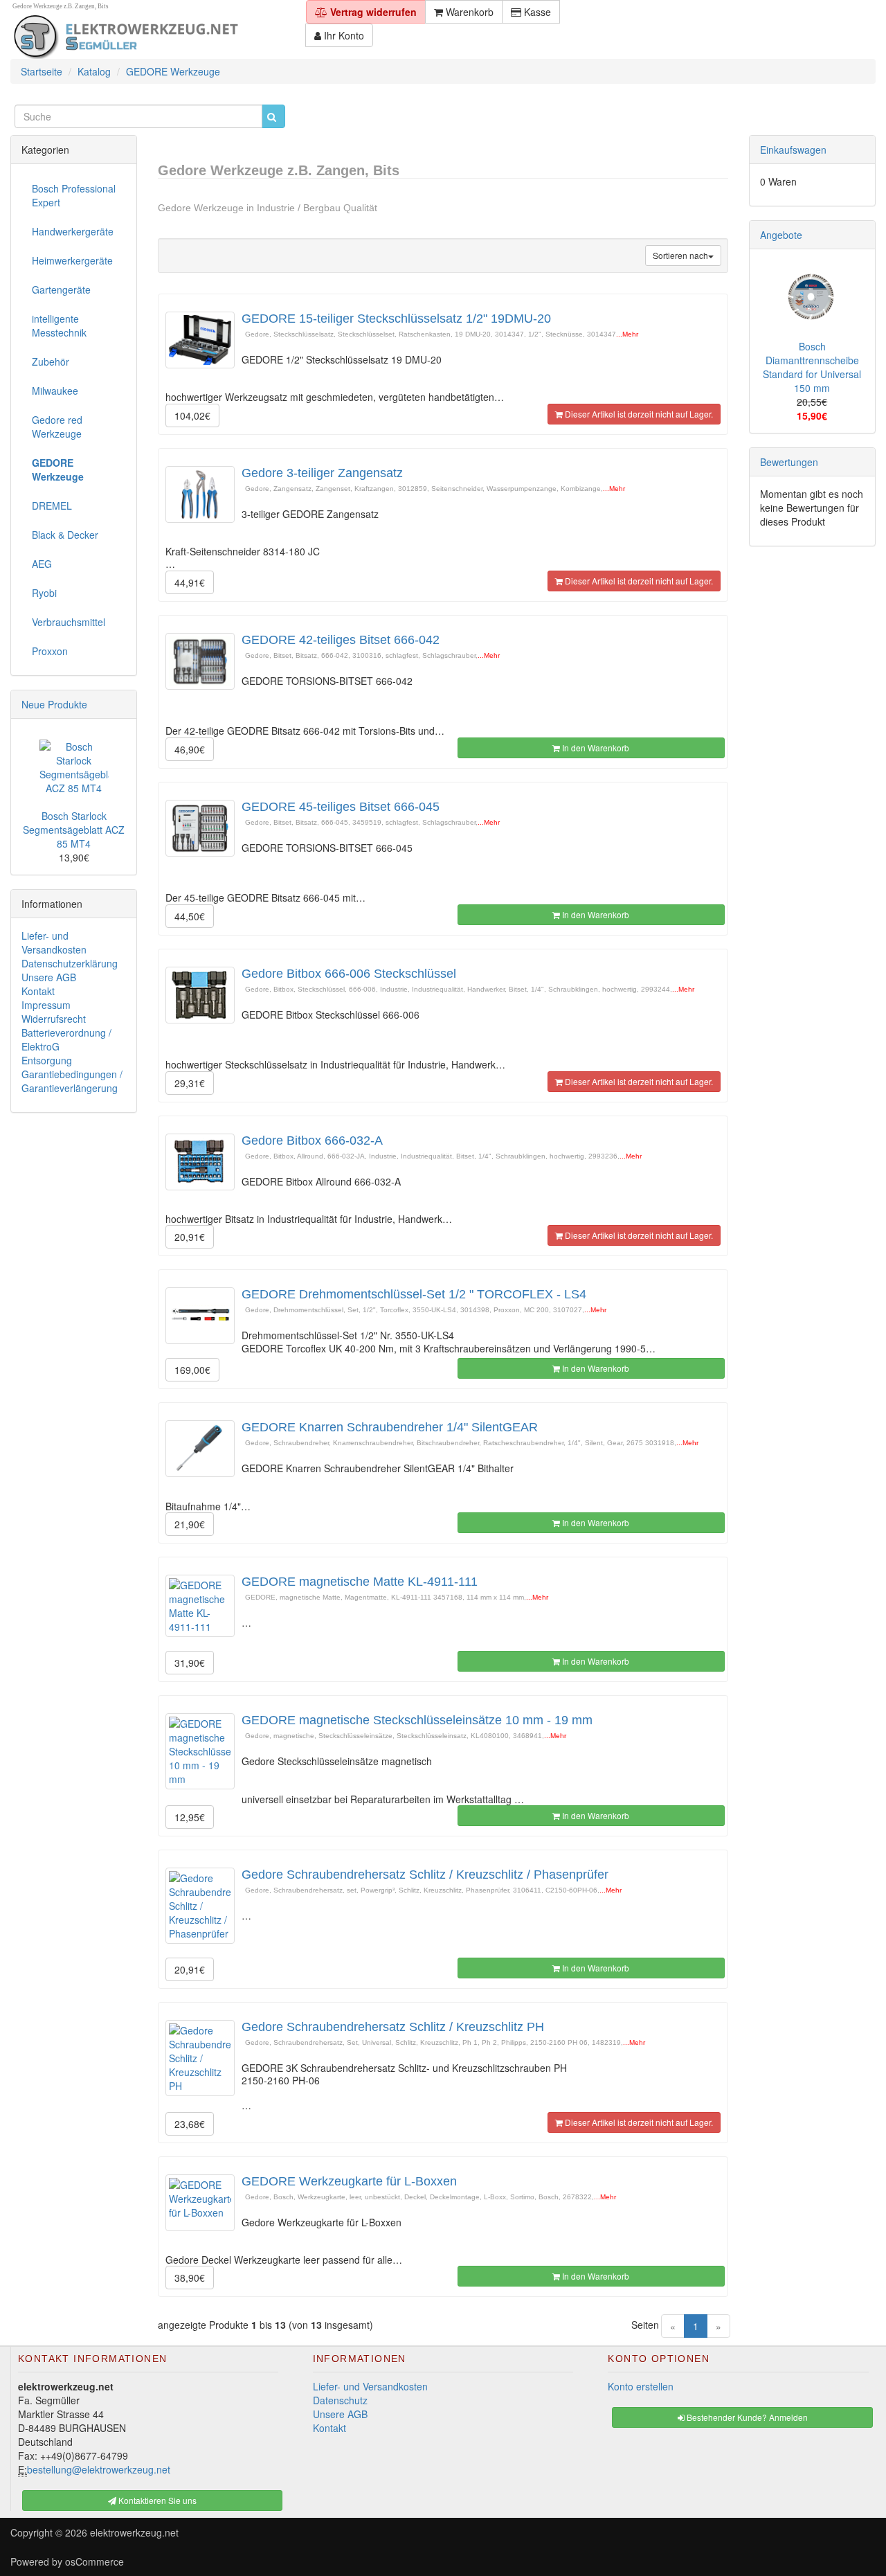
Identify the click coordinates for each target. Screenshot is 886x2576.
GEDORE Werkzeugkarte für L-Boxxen (349, 2181)
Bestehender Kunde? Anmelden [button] (746, 2417)
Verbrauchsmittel (69, 622)
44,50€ (190, 916)
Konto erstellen (641, 2386)
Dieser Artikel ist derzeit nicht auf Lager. (638, 414)
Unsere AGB (49, 977)
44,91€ (190, 582)
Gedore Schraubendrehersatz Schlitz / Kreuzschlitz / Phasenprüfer (425, 1875)
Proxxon (50, 651)
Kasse (536, 12)
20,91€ (190, 1237)
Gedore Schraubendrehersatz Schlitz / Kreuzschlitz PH (393, 2027)
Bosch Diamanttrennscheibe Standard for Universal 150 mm (812, 367)
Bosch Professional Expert (74, 195)
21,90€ (190, 1524)
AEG (42, 564)
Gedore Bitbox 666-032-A (312, 1141)
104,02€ (192, 415)
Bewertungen (789, 462)
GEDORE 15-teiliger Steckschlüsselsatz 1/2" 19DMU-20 (396, 319)
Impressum (46, 1005)
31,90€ (190, 1663)
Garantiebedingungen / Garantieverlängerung (72, 1081)
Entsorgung (47, 1060)
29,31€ (190, 1083)
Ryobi (44, 593)
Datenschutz (340, 2400)
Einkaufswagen (793, 150)
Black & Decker (65, 535)
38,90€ (190, 2278)
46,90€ (190, 749)
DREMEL (52, 506)
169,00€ (192, 1370)
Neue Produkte (54, 704)
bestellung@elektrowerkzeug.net (99, 2469)
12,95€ (190, 1817)
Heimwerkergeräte (72, 260)
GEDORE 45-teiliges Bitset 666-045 (341, 807)
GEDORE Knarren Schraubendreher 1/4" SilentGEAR (390, 1427)
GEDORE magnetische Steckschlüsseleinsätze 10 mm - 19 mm (417, 1720)
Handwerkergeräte (73, 231)
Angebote (781, 235)
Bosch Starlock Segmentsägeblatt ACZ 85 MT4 (74, 830)
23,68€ (190, 2124)
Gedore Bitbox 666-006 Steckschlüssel (349, 974)
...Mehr (627, 334)
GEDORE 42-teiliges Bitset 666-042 (341, 640)
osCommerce (94, 2561)
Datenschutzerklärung (70, 963)
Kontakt (38, 991)
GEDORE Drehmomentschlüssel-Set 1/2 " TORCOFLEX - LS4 (414, 1294)
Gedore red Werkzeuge (57, 427)
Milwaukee (55, 391)
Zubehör (51, 361)
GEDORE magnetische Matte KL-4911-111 (360, 1582)
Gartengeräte (61, 289)
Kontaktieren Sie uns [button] (156, 2500)
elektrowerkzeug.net (134, 2532)
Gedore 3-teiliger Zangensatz (322, 473)
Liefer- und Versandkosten (54, 942)
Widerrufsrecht (54, 1019)
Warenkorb (468, 12)
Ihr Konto (343, 35)
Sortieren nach (680, 255)
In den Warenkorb (595, 748)
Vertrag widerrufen (372, 12)
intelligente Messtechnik (59, 325)
